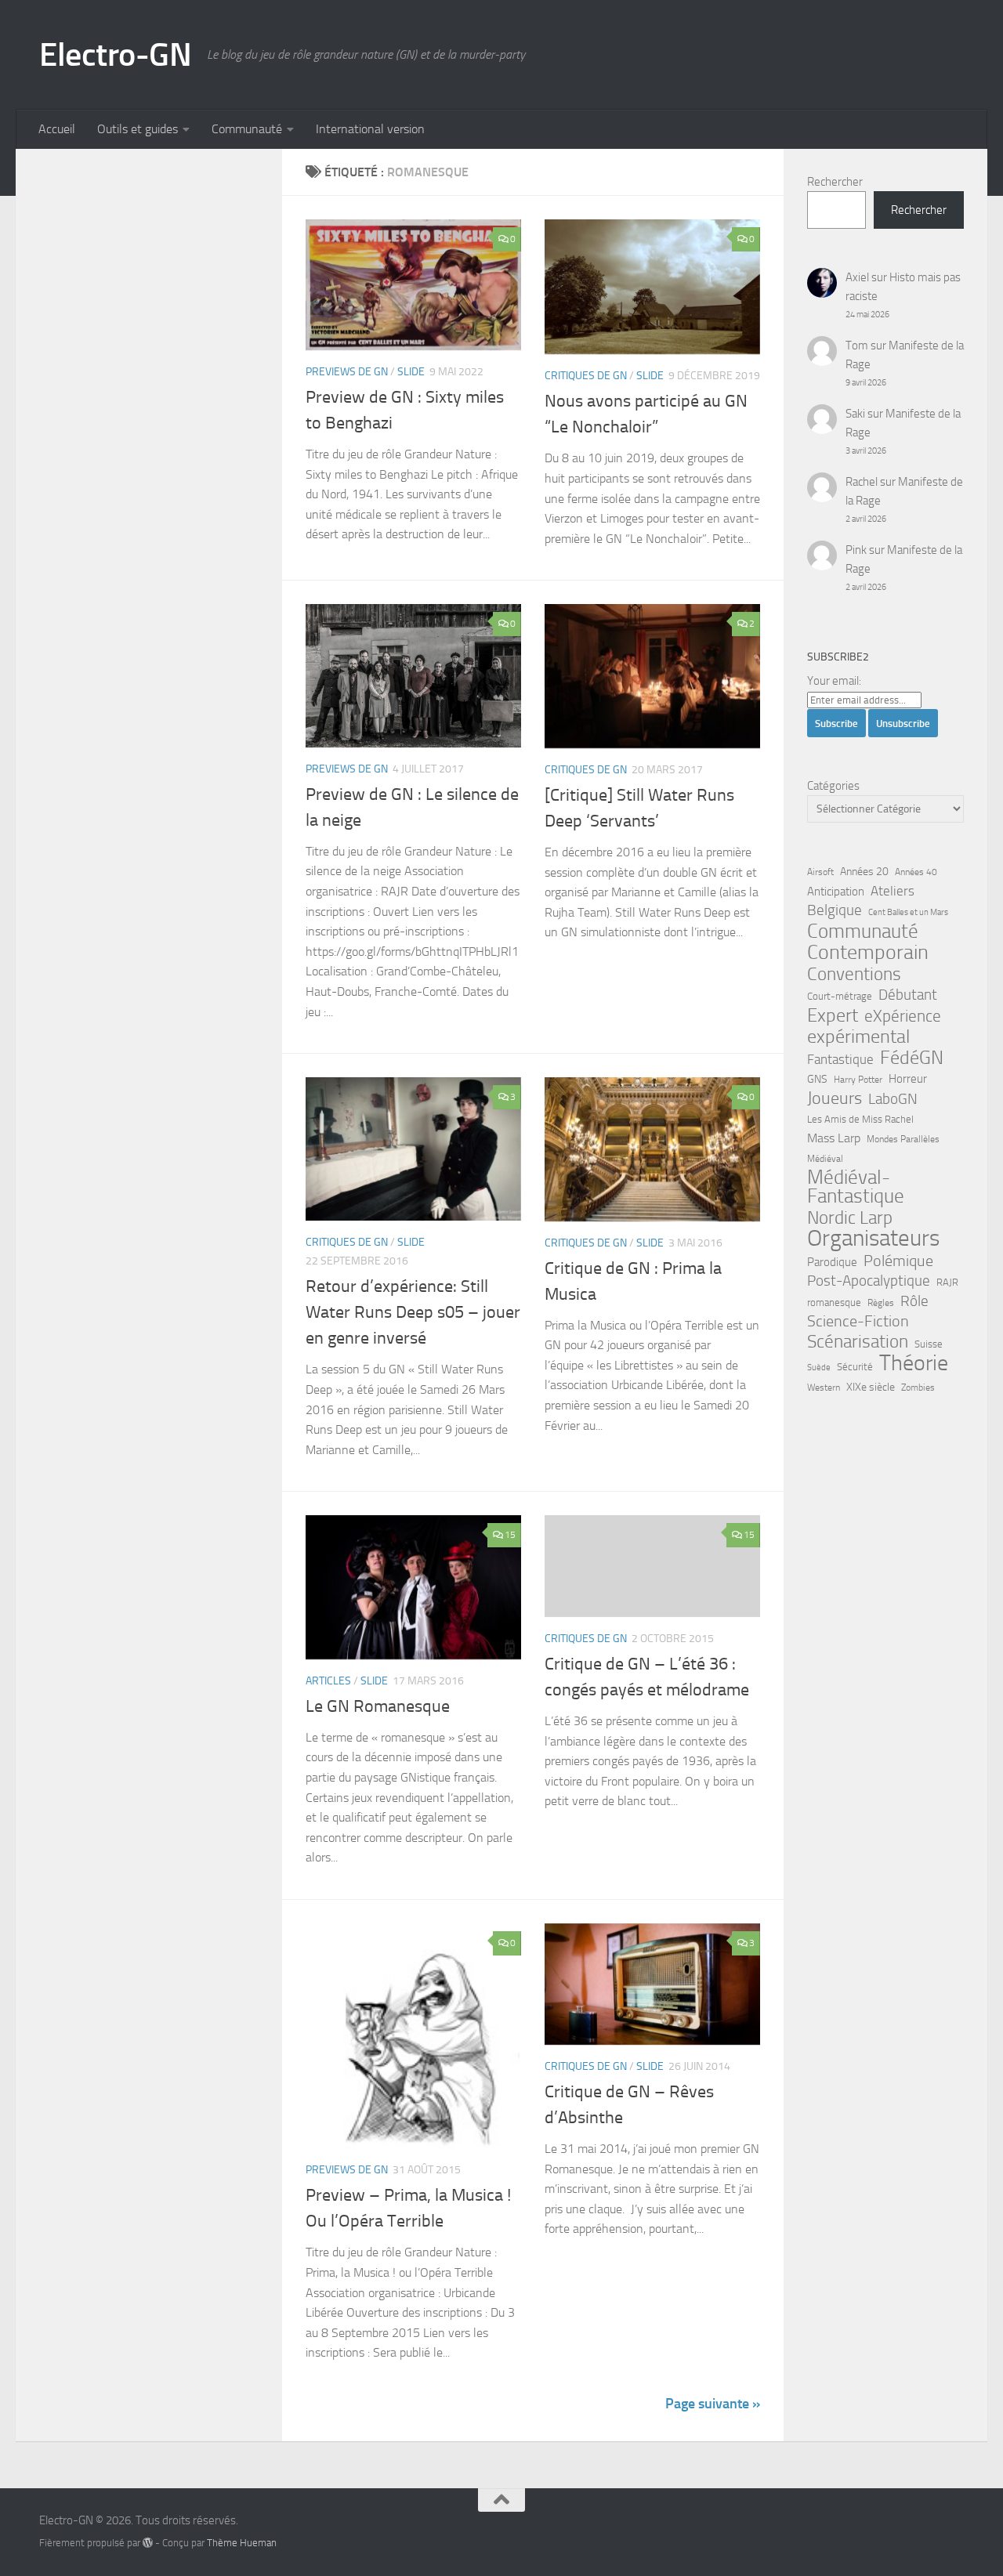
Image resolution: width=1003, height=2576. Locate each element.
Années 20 (864, 872)
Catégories (833, 786)
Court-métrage (840, 996)
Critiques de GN (586, 376)
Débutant (908, 995)
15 (510, 1535)
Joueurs (835, 1098)
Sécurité (855, 1367)
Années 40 (916, 872)
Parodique (832, 1262)
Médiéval (825, 1159)
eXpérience (903, 1016)
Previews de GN (347, 372)
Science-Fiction (858, 1321)
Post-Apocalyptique (869, 1281)
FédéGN (912, 1058)
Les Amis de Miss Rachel (860, 1119)
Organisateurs (873, 1239)
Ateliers (893, 891)
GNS (817, 1079)
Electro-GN (115, 55)
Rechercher (835, 182)
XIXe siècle (871, 1387)
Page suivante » (713, 2404)
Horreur (908, 1079)
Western (824, 1387)
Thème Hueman (242, 2543)
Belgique (835, 910)
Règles (881, 1303)
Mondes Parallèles (903, 1139)
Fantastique (840, 1060)
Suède (819, 1368)
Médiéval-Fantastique (856, 1187)
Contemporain (868, 953)
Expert (833, 1015)
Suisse (929, 1344)
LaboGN (893, 1099)
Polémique (898, 1261)
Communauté (247, 129)
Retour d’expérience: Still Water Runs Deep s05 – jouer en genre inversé (413, 1312)
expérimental (858, 1037)
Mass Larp (834, 1138)
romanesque (834, 1302)
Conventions (854, 974)
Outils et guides (138, 129)
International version (370, 129)
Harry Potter (858, 1080)
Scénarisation (858, 1341)
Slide (411, 372)
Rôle (914, 1301)
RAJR (947, 1282)
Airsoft (820, 872)
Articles (328, 1681)
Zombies (918, 1387)
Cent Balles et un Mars (908, 912)
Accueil (57, 129)
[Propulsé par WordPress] (148, 2543)
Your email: (834, 681)
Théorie (914, 1363)
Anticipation (836, 892)
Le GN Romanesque (378, 1706)
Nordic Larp (850, 1217)
